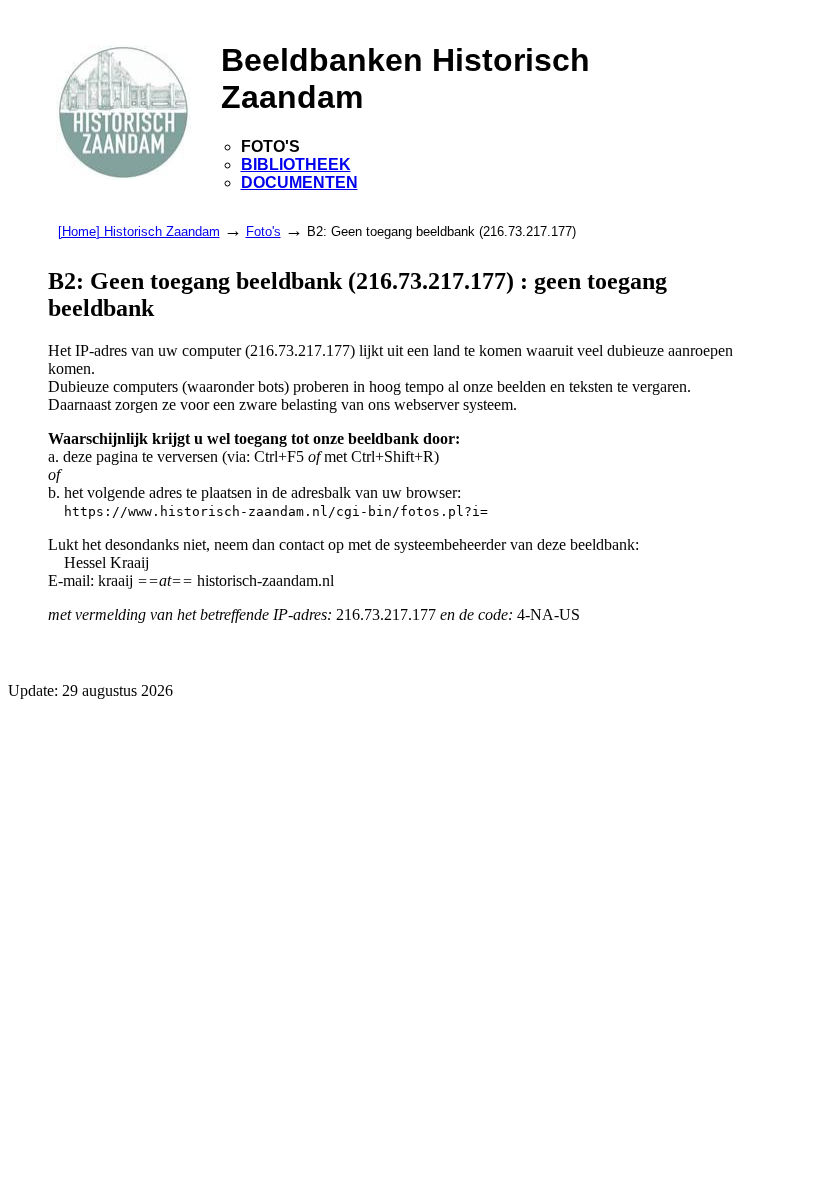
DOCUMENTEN (299, 182)
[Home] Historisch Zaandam (139, 231)
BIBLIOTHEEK (296, 164)
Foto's (263, 231)
